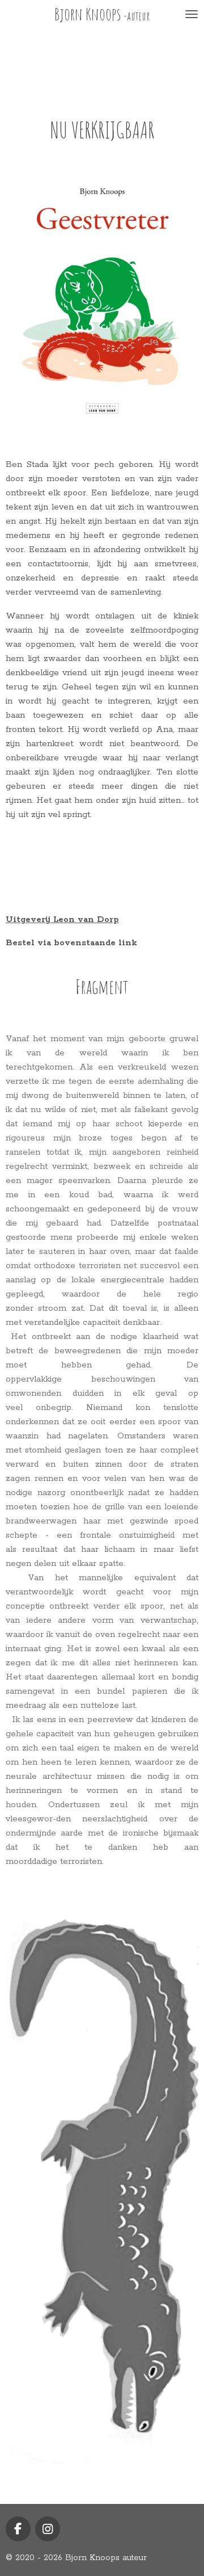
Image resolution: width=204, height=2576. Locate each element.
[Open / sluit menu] (192, 14)
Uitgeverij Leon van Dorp (62, 919)
